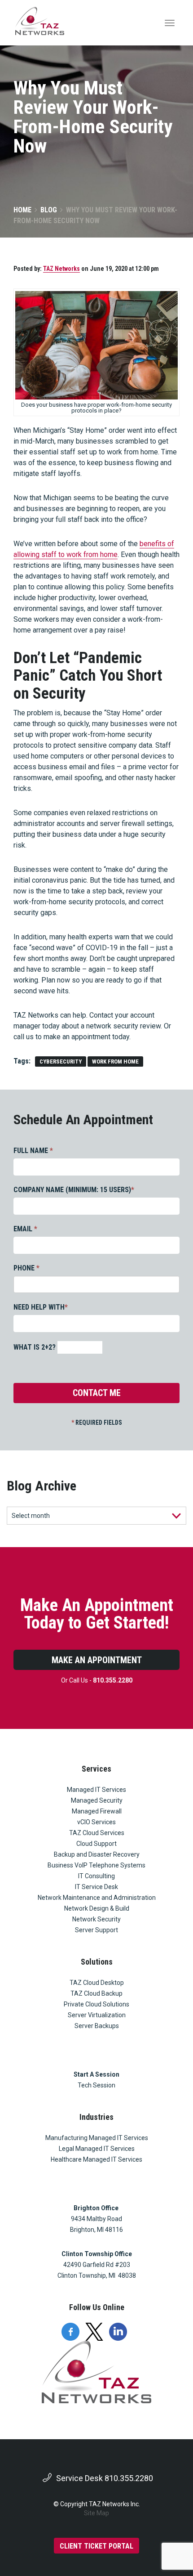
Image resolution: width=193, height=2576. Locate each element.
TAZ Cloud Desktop (97, 1983)
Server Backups (97, 2026)
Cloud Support (96, 1844)
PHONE (26, 1268)
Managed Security (97, 1800)
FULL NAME (33, 1151)
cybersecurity (61, 1061)
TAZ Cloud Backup (96, 1993)
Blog (49, 210)
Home (22, 210)
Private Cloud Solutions (96, 2004)
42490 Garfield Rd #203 (97, 2265)
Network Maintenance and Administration (97, 1898)
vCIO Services (96, 1822)
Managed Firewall (97, 1811)
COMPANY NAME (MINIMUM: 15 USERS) (74, 1190)
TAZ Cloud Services (97, 1833)
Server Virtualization (97, 2015)
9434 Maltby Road (96, 2219)
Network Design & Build (97, 1908)
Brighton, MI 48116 (96, 2230)
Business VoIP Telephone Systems (96, 1865)
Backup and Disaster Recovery (97, 1854)
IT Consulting (96, 1876)
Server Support (96, 1930)
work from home (115, 1061)
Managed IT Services (96, 1790)
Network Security (96, 1919)
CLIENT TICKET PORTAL (96, 2546)
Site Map (96, 2513)
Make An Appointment (97, 1660)
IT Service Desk (96, 1887)
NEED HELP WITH (41, 1307)
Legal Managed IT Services (97, 2149)
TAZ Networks (61, 269)
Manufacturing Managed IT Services (97, 2138)
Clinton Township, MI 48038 (97, 2275)
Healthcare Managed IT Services (96, 2159)
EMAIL (25, 1229)
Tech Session (96, 2085)
